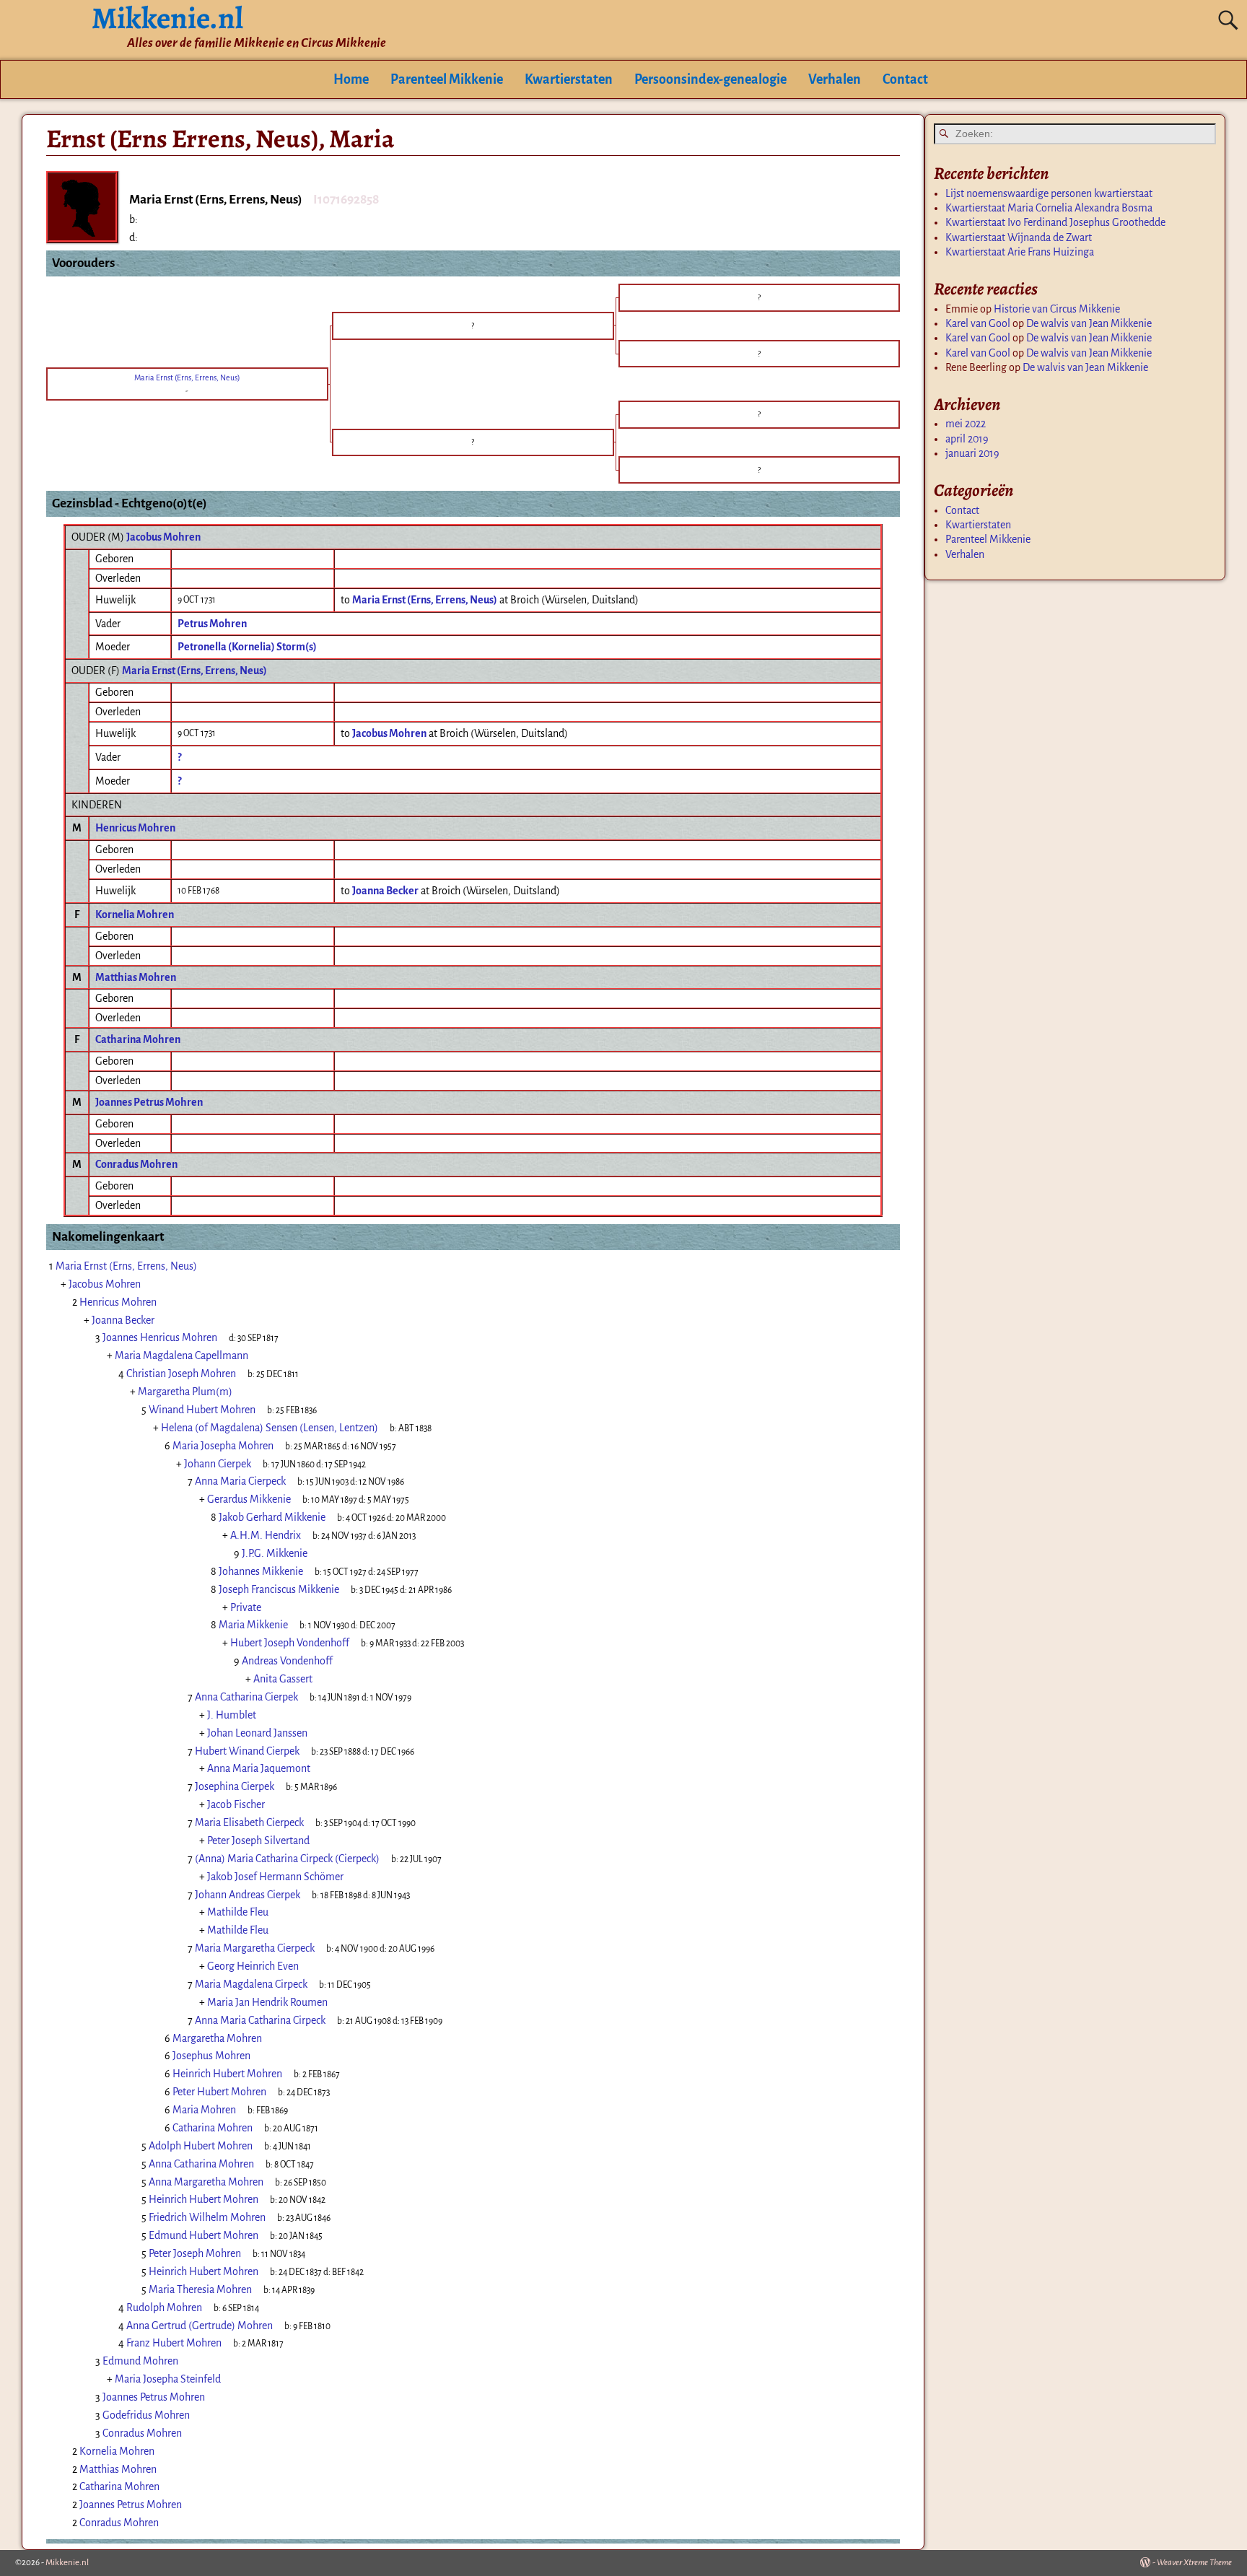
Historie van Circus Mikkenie (1057, 309)
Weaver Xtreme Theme (1194, 2563)
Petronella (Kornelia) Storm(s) (247, 647)
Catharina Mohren (138, 1039)
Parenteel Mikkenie (447, 79)
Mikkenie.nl (67, 2563)
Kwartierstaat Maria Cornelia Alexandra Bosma (1049, 208)
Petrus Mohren (212, 624)
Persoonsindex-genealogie (710, 79)
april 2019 (967, 439)
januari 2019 (972, 453)
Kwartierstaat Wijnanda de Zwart (1019, 237)
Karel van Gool (978, 323)
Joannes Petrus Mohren (149, 1102)
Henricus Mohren (135, 828)
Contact (905, 79)
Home (351, 79)
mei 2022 (966, 424)
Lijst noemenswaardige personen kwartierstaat (1049, 193)
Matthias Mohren (136, 977)
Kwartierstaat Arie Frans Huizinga (1020, 252)
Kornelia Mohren (135, 914)
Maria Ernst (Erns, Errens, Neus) (194, 671)
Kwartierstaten (569, 79)
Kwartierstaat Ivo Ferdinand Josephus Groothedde (1055, 222)
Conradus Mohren (136, 1164)
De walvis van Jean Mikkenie (1089, 323)
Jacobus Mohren (163, 537)
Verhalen (835, 79)
